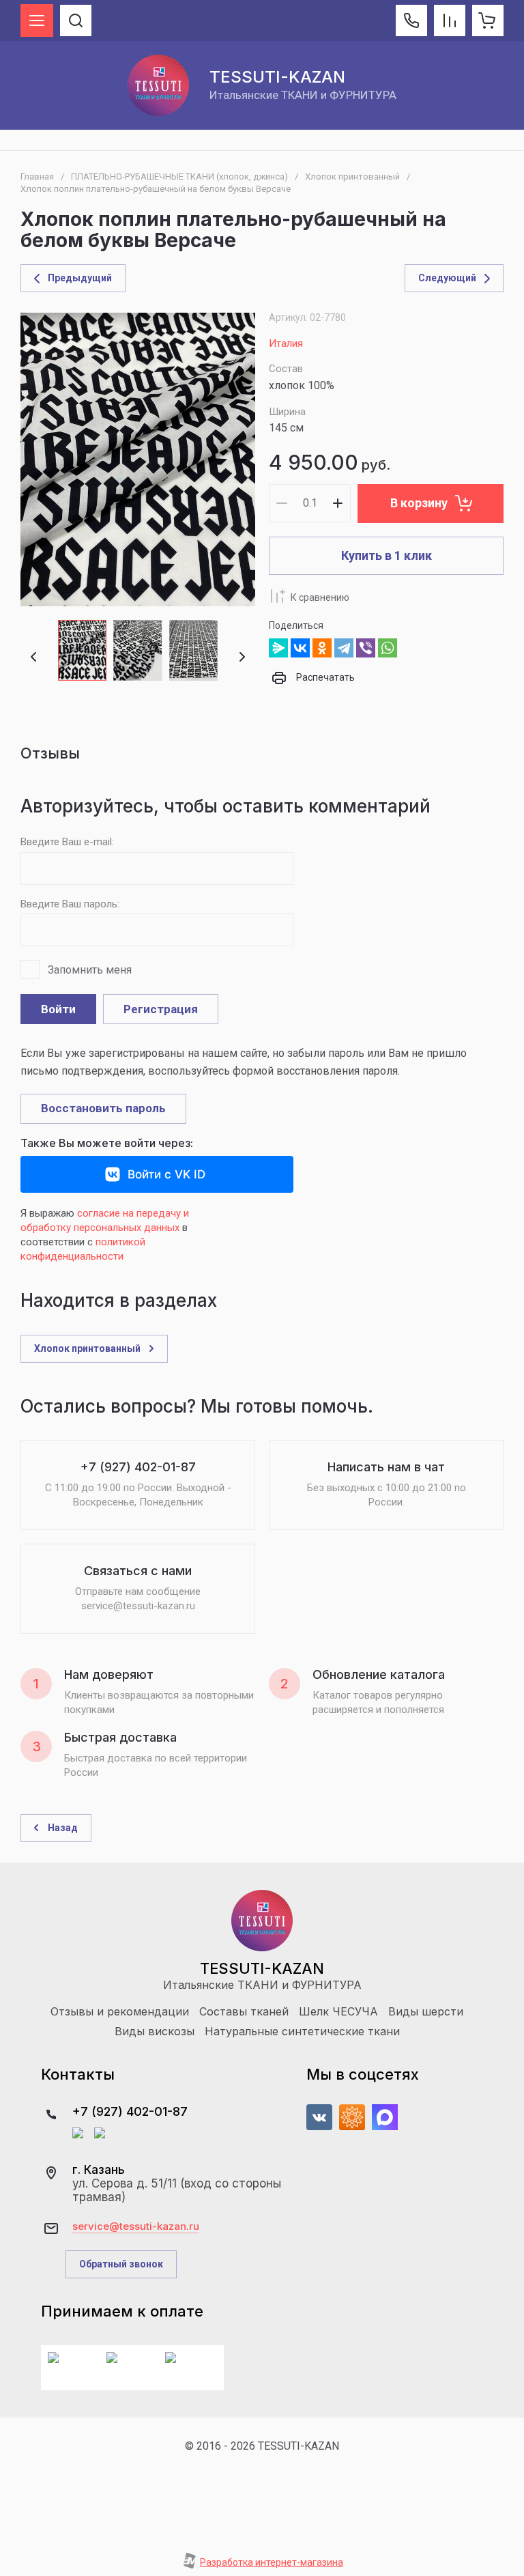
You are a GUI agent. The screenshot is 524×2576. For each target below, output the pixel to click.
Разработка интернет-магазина (272, 2562)
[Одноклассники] (322, 648)
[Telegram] (344, 648)
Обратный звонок (121, 2264)
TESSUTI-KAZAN (277, 77)
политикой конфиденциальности (83, 1249)
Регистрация (161, 1009)
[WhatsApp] (388, 648)
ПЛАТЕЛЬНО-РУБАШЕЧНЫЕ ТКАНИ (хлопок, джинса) (179, 176)
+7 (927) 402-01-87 (130, 2111)
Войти (58, 1009)
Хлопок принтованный (352, 176)
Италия (286, 343)
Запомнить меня (90, 970)
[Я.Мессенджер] (278, 648)
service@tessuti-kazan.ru (136, 2226)
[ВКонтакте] (300, 648)
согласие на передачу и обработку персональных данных (105, 1220)
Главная (37, 176)
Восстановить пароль (103, 1108)
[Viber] (366, 648)
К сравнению (320, 597)
